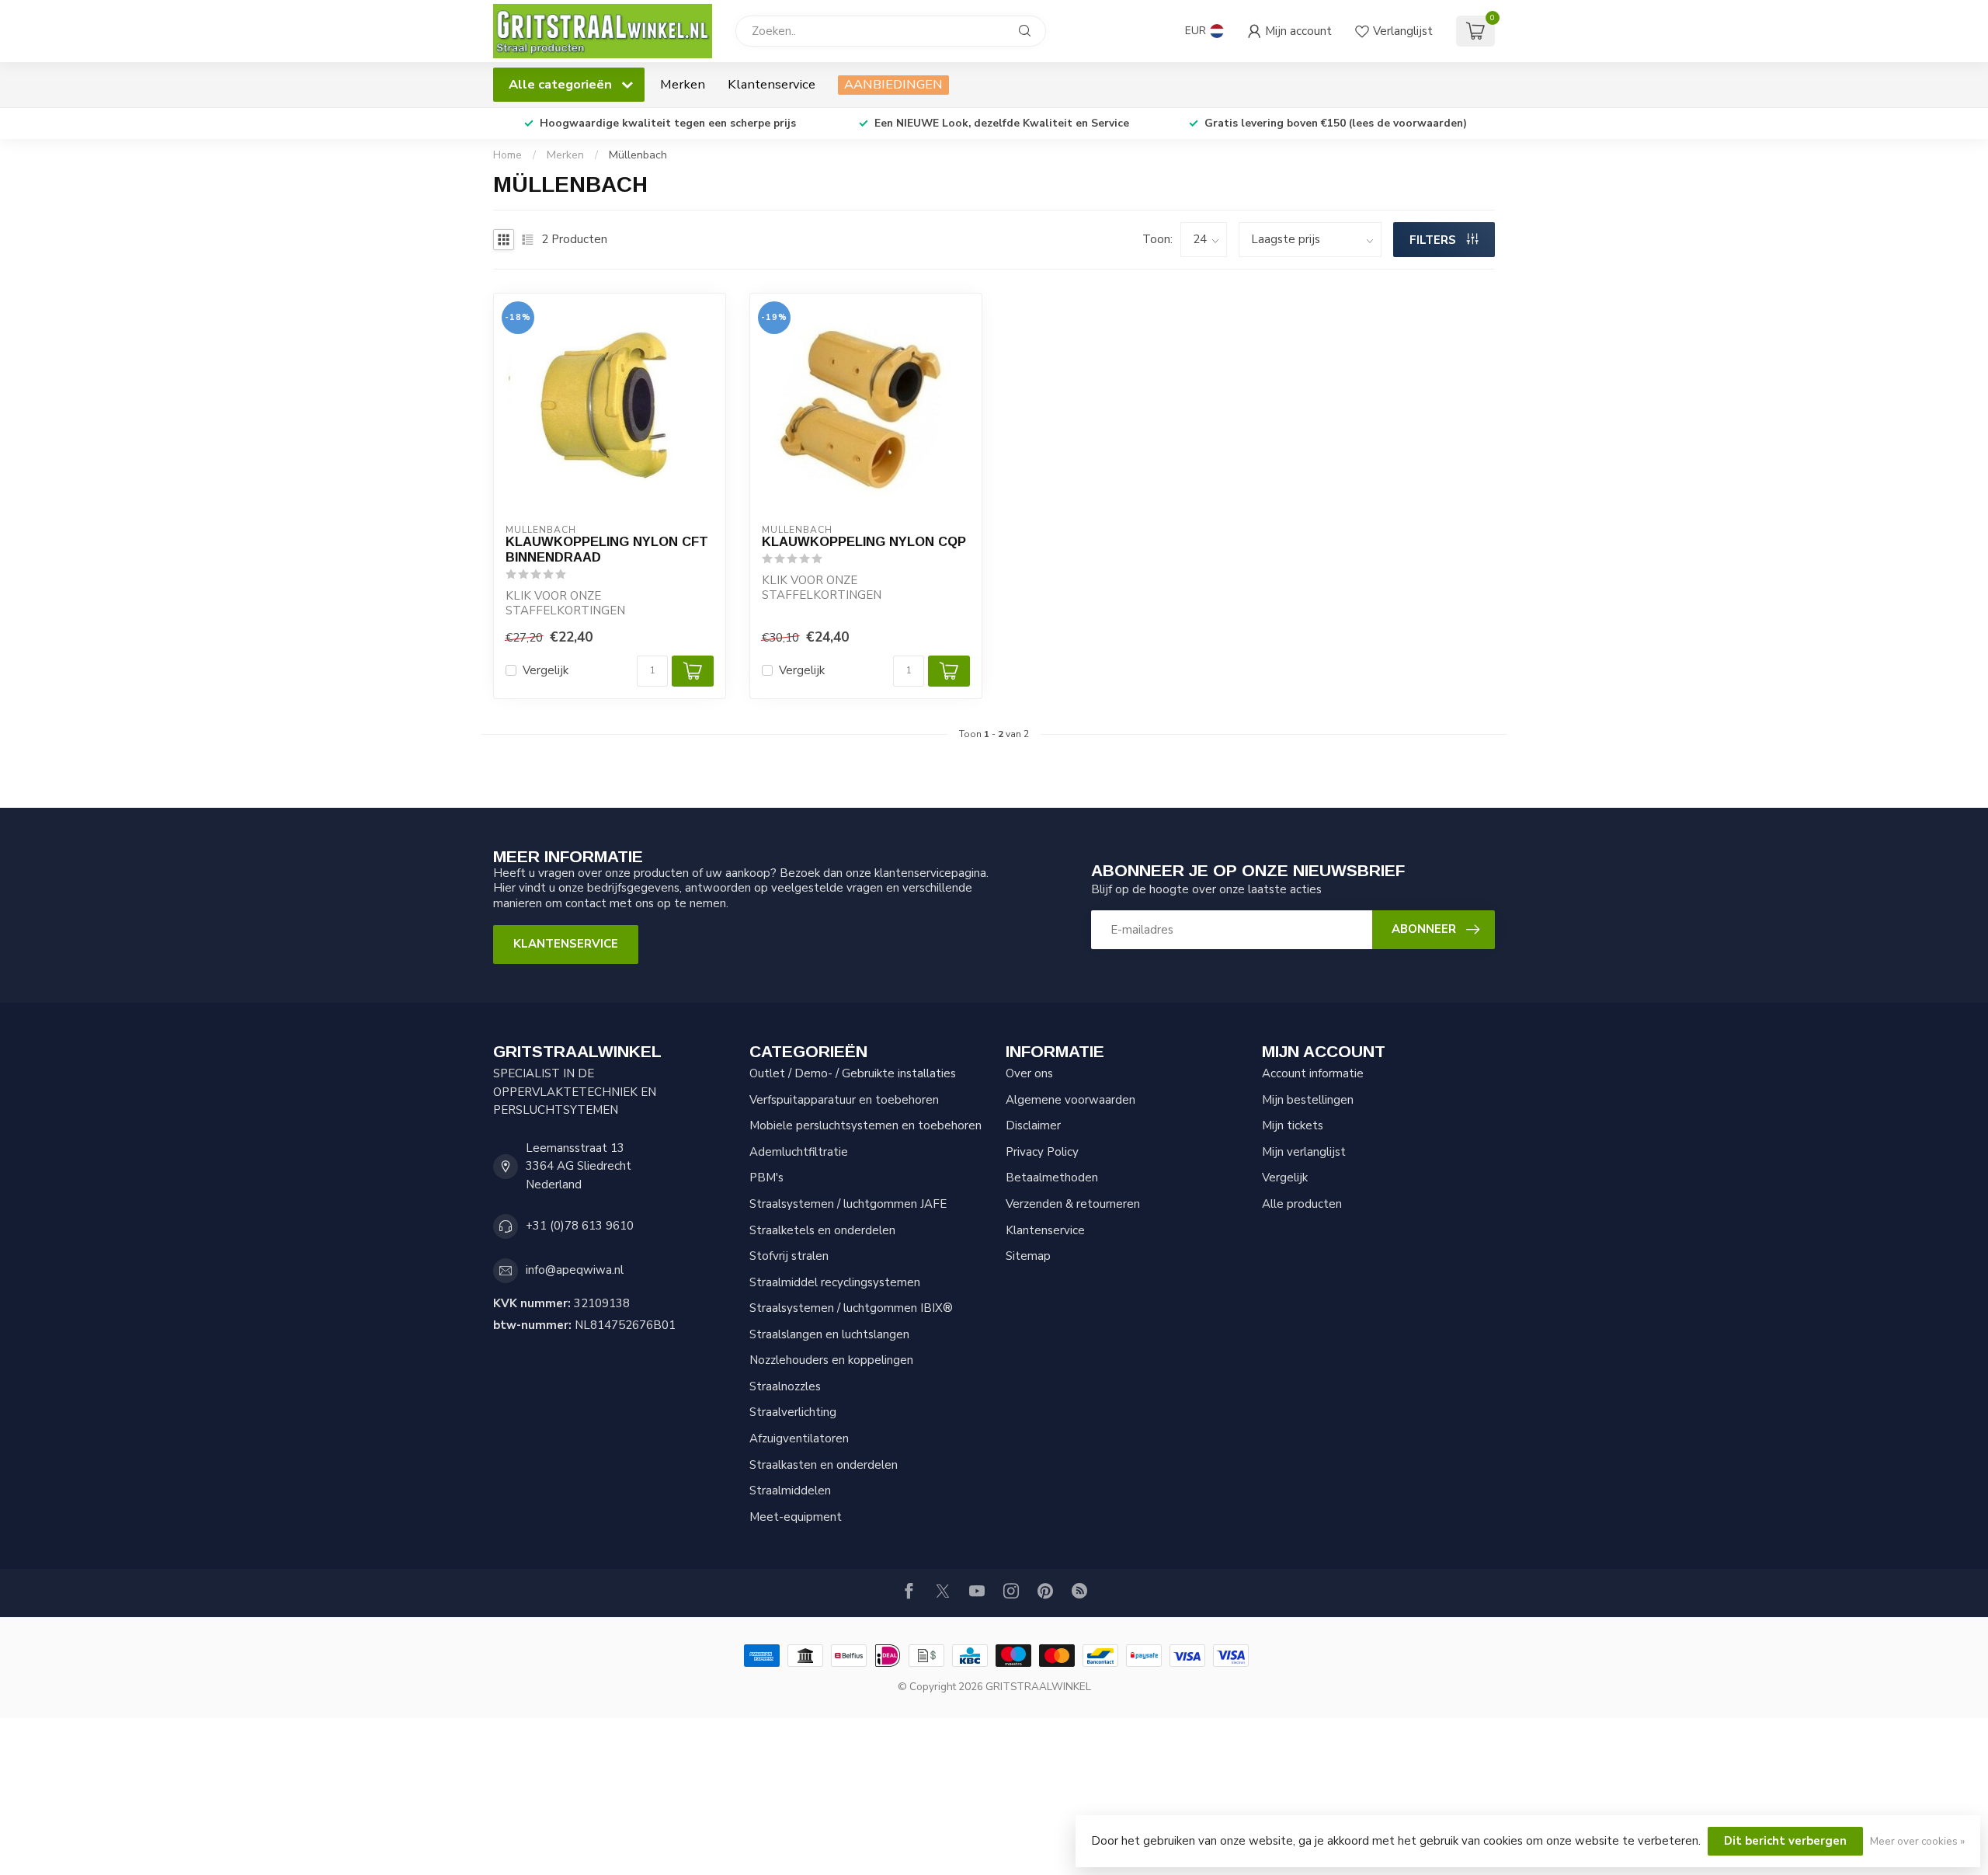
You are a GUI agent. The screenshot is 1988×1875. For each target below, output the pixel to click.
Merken (683, 84)
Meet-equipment (796, 1517)
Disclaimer (1033, 1125)
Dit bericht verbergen (1785, 1841)
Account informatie (1313, 1073)
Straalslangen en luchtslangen (829, 1334)
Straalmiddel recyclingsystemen (835, 1282)
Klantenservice (772, 84)
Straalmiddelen (790, 1491)
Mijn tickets (1293, 1125)
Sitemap (1028, 1256)
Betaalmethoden (1052, 1178)
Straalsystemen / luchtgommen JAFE (848, 1204)
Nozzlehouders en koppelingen (831, 1360)
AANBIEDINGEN (893, 84)
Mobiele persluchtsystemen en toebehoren (865, 1125)
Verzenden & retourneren (1073, 1204)
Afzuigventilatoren (799, 1438)
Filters (1434, 240)
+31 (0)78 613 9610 (580, 1226)
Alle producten (1302, 1204)
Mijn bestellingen (1308, 1100)
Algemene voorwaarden (1070, 1100)
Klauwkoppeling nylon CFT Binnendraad (607, 549)
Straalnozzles (785, 1386)
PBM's (766, 1178)
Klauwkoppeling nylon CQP (864, 541)
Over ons (1029, 1073)
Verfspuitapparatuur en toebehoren (844, 1100)
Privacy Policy (1042, 1152)
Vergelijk (546, 671)
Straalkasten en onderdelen (824, 1465)
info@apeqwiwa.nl (575, 1270)
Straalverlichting (793, 1412)
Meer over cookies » (1917, 1841)
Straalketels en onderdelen (822, 1230)
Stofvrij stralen (789, 1256)
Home (507, 155)
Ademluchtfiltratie (799, 1152)
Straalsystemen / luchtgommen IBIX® (851, 1308)
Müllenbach (638, 155)
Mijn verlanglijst (1304, 1152)
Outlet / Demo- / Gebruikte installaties (853, 1073)
